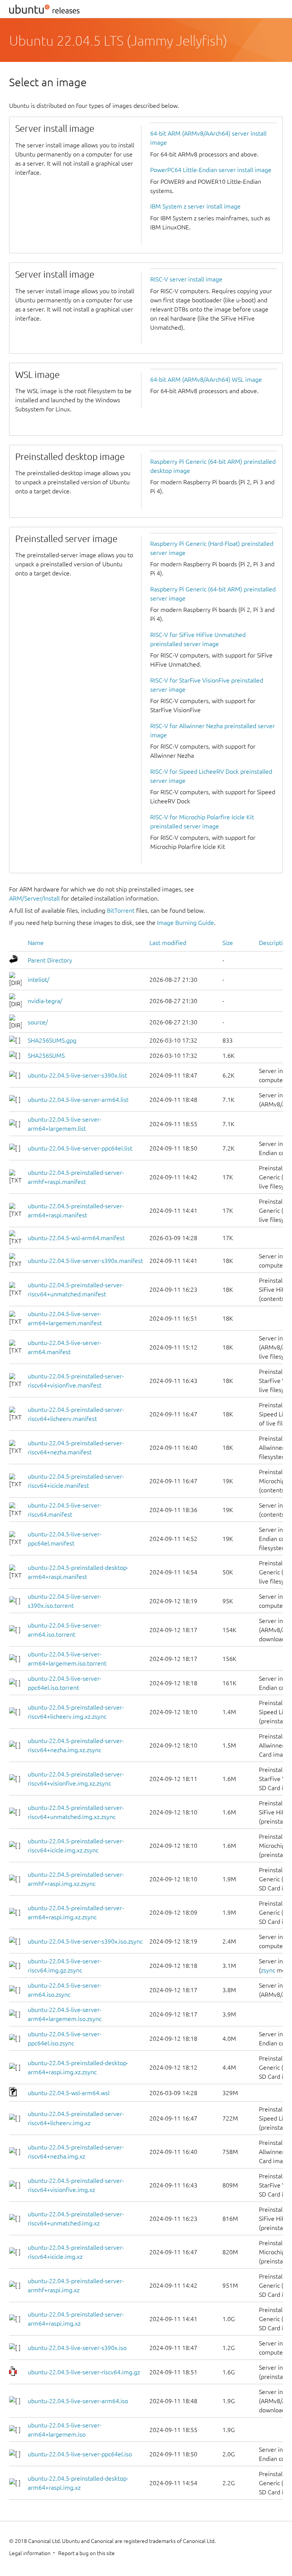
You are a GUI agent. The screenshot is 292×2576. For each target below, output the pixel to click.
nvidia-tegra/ (45, 1001)
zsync (268, 1970)
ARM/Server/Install (34, 898)
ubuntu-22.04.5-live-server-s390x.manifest (85, 1261)
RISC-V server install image (186, 279)
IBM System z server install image (195, 206)
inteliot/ (39, 980)
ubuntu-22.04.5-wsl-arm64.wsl (69, 2093)
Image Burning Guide (186, 923)
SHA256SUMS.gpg (52, 1040)
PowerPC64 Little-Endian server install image (211, 170)
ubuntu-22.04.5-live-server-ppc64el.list (80, 1148)
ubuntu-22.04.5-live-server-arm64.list (78, 1100)
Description (274, 943)
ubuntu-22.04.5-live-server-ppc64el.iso (80, 2454)
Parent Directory (50, 960)
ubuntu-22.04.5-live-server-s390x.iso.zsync (85, 1941)
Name (36, 943)
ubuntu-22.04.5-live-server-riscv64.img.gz (84, 2372)
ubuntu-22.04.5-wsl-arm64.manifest (76, 1238)
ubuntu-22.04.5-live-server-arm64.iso (78, 2401)
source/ (38, 1022)
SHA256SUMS (46, 1056)
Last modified (168, 943)
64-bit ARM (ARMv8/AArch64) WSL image (206, 379)
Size (228, 943)
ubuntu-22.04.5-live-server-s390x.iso (77, 2348)
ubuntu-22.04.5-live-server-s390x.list (77, 1075)
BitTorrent (121, 910)
